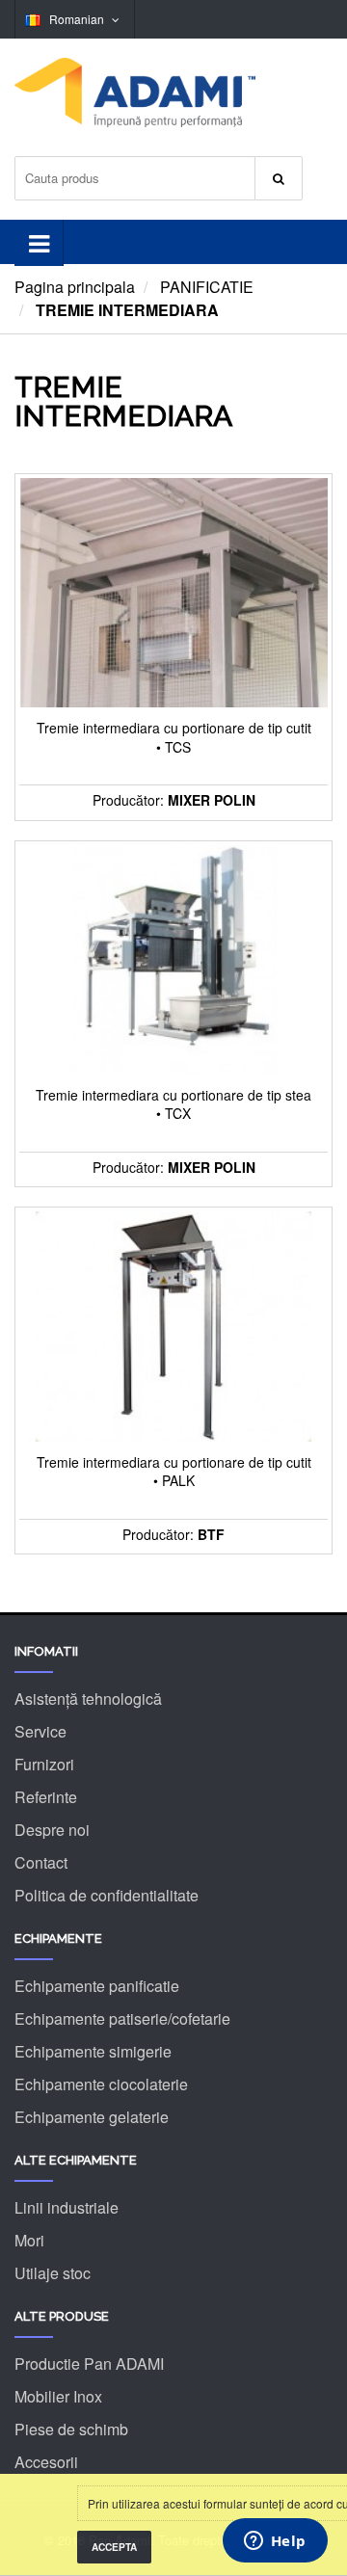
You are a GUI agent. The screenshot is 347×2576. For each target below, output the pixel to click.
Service (40, 1731)
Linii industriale (67, 2207)
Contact (41, 1862)
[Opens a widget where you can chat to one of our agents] (275, 2542)
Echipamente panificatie (97, 1986)
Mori (29, 2240)
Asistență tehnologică (88, 1699)
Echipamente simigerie (93, 2051)
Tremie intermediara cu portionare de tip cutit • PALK (174, 1472)
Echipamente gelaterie (92, 2117)
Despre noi (52, 1830)
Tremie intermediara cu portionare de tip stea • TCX (173, 1105)
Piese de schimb (71, 2429)
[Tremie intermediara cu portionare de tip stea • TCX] (173, 957)
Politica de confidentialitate (107, 1895)
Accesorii (46, 2462)
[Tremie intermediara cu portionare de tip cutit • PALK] (173, 1325)
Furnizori (44, 1764)
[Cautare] (279, 178)
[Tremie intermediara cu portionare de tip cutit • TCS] (173, 591)
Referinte (46, 1797)
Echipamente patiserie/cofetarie (122, 2018)
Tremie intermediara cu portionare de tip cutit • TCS (174, 738)
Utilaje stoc (53, 2273)
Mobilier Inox (58, 2396)
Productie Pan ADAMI (89, 2364)
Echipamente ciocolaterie (101, 2084)
